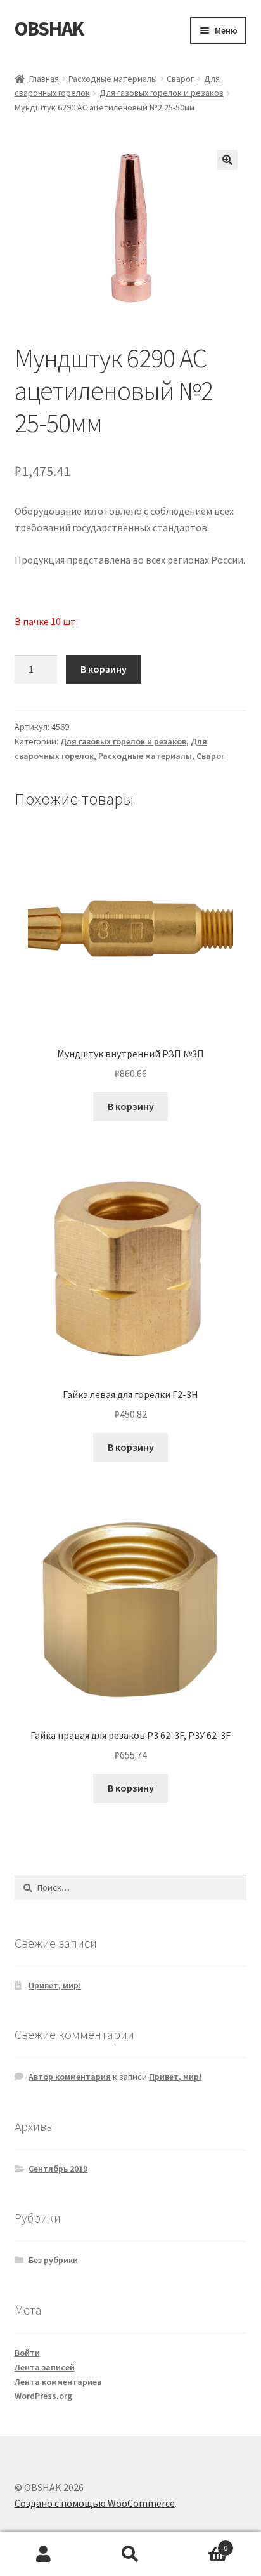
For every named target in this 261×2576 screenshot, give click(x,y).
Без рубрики (53, 2260)
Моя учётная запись (43, 2554)
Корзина (201, 2543)
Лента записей (45, 2367)
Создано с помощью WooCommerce (95, 2503)
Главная (44, 79)
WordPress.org (43, 2396)
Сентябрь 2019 (58, 2169)
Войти (27, 2353)
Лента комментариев (58, 2382)
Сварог (180, 79)
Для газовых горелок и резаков (162, 93)
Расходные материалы (113, 79)
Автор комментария (70, 2077)
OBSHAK (49, 29)
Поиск (130, 2554)
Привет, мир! (55, 1985)
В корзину (104, 669)
